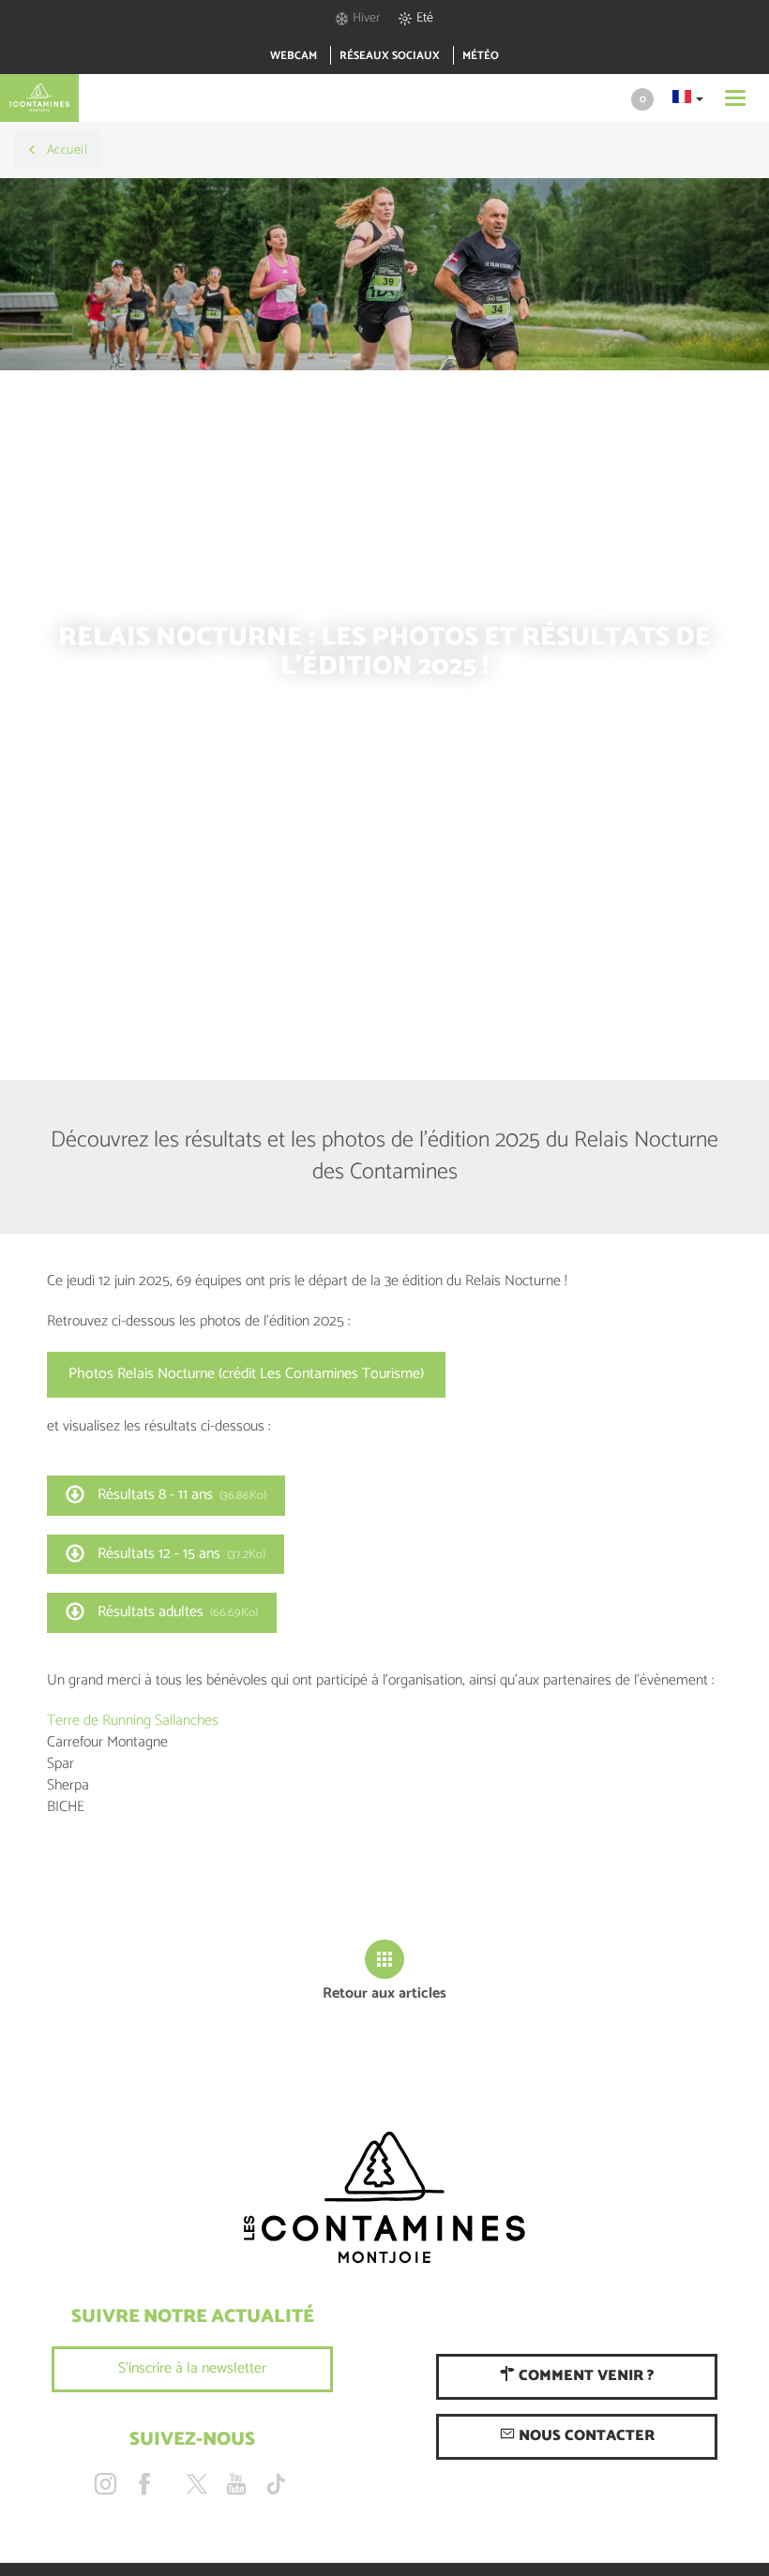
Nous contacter (585, 2436)
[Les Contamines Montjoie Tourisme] (384, 2198)
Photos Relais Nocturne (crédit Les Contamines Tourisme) (246, 1374)
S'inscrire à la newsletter (192, 2368)
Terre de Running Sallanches (133, 1721)
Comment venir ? (584, 2376)
